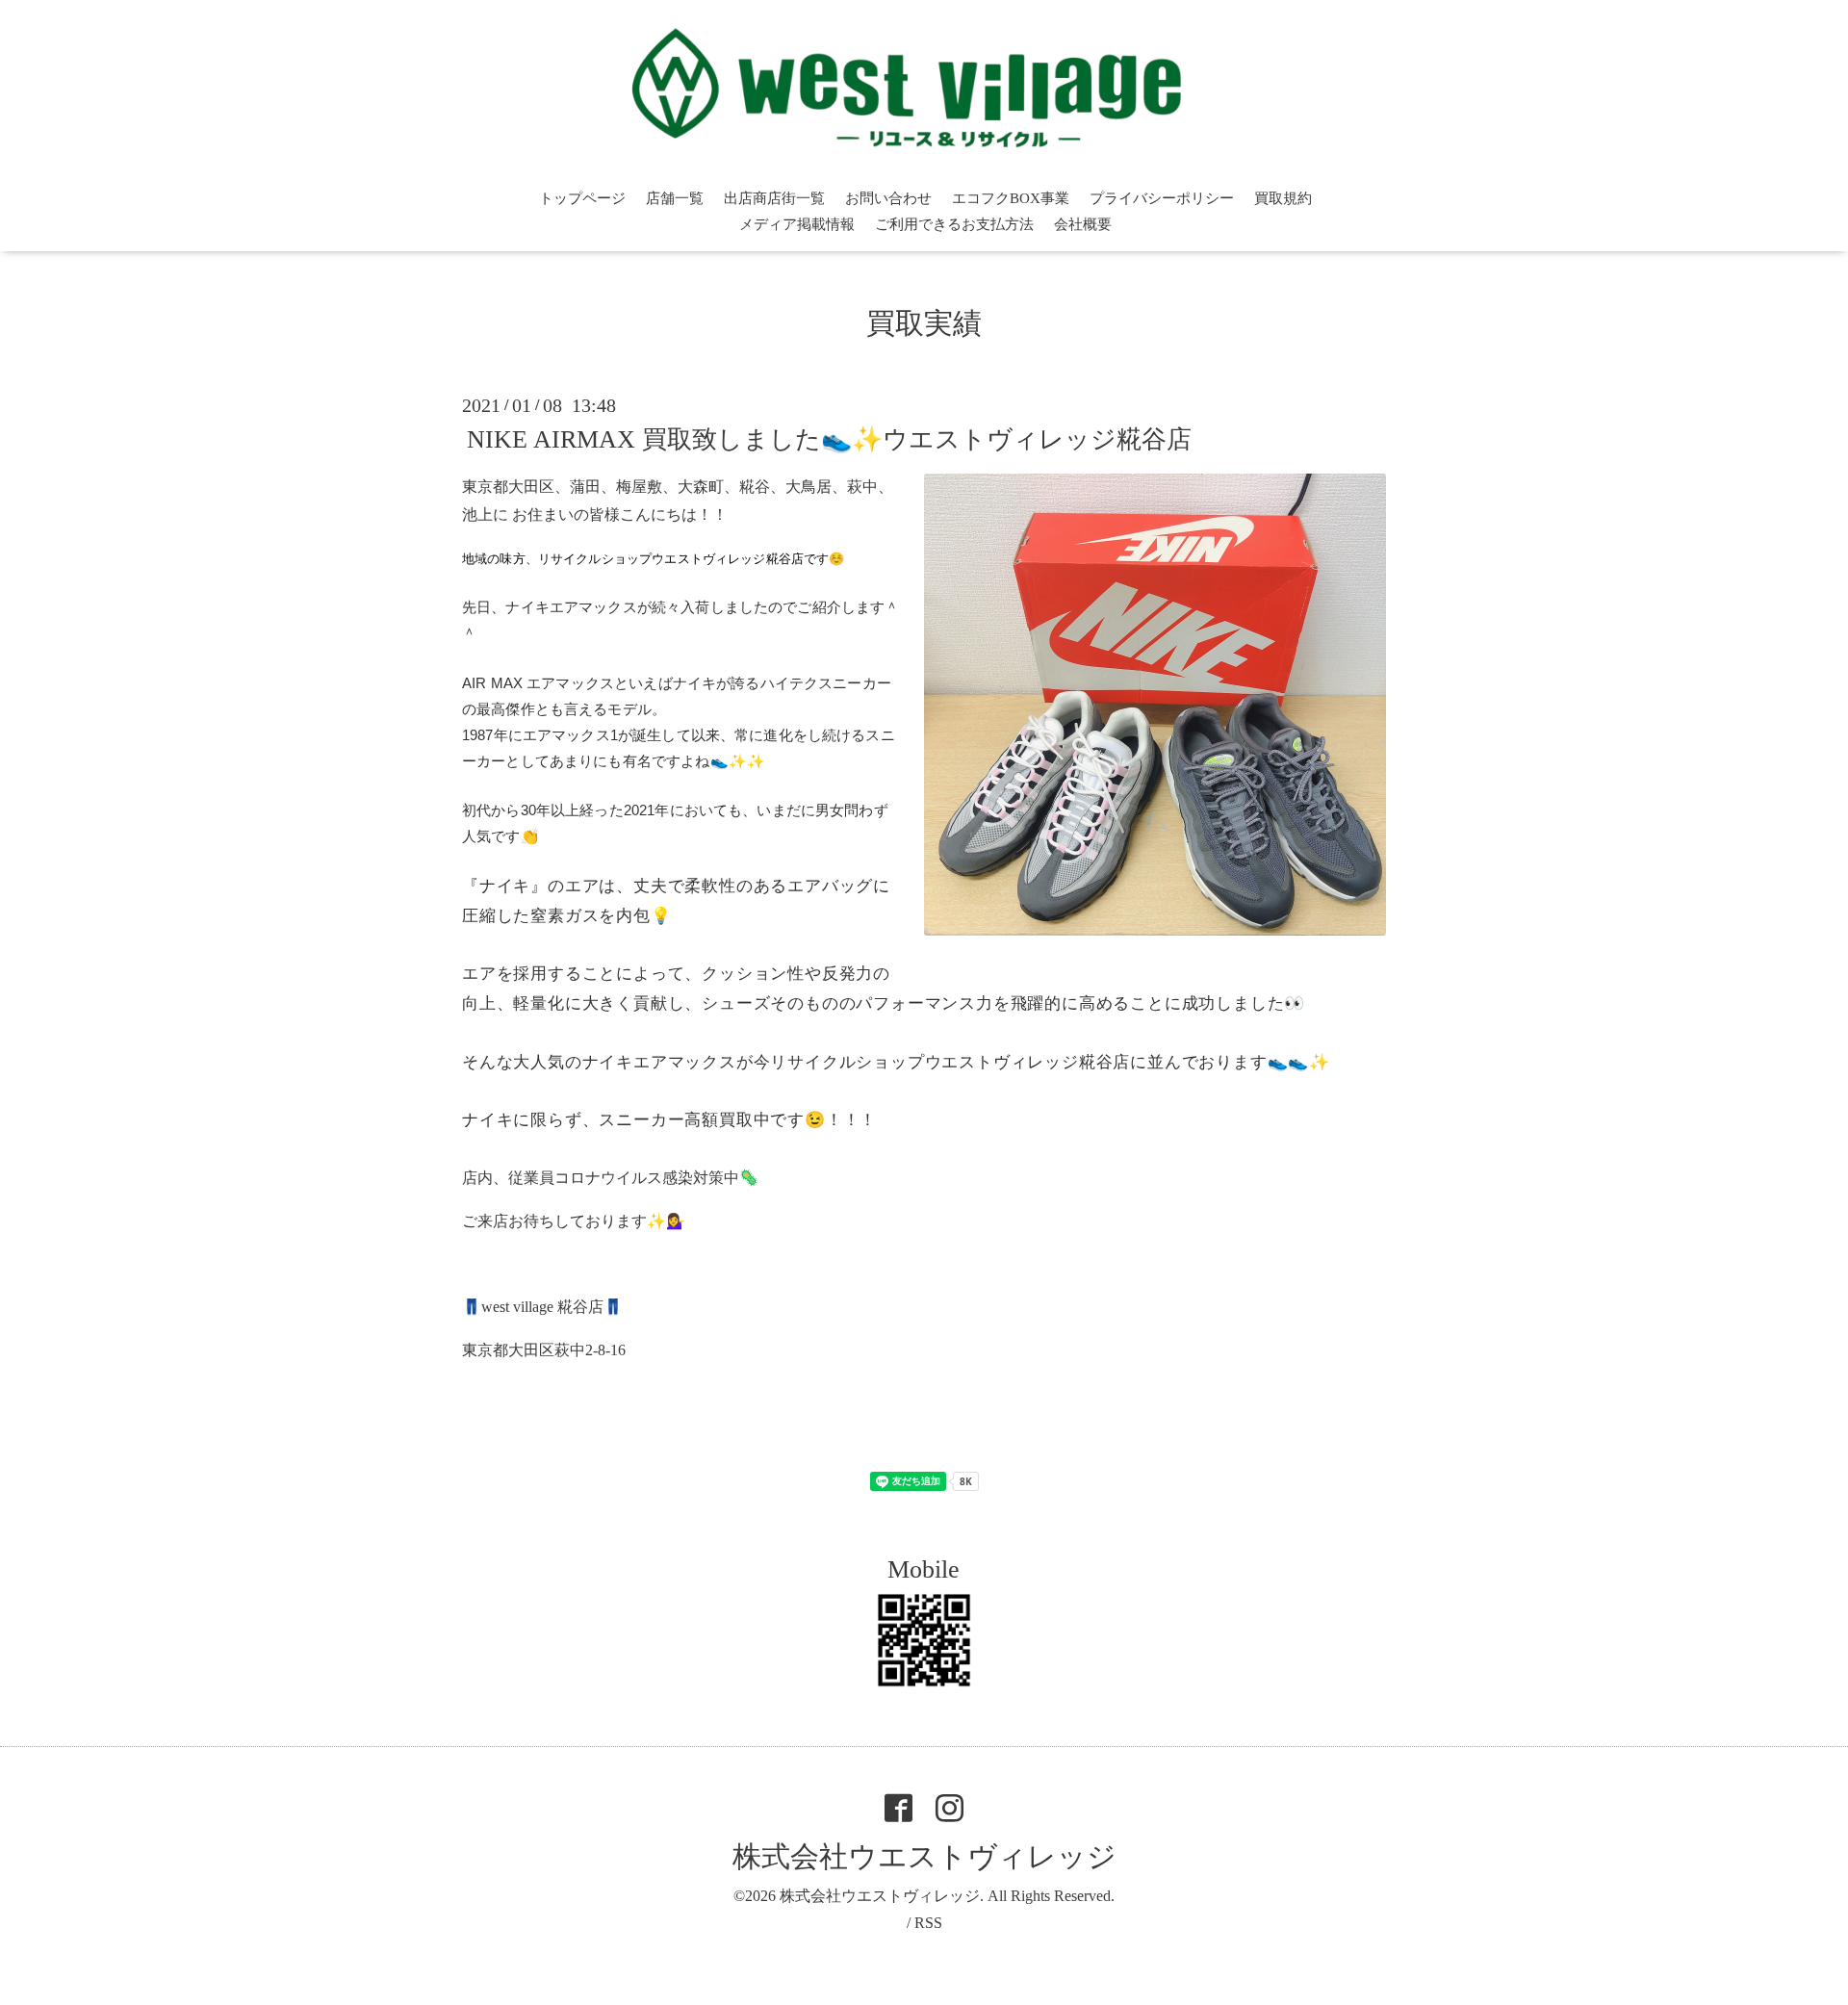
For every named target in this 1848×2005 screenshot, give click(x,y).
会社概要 (1083, 224)
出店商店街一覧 (774, 198)
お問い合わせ (888, 198)
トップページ (582, 198)
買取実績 (924, 323)
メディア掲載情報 (797, 224)
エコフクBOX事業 (1011, 198)
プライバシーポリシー (1162, 198)
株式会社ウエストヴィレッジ (924, 1856)
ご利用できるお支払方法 (954, 224)
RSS (928, 1923)
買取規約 (1283, 198)
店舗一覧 (675, 198)
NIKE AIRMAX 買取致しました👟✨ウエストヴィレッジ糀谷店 (829, 439)
